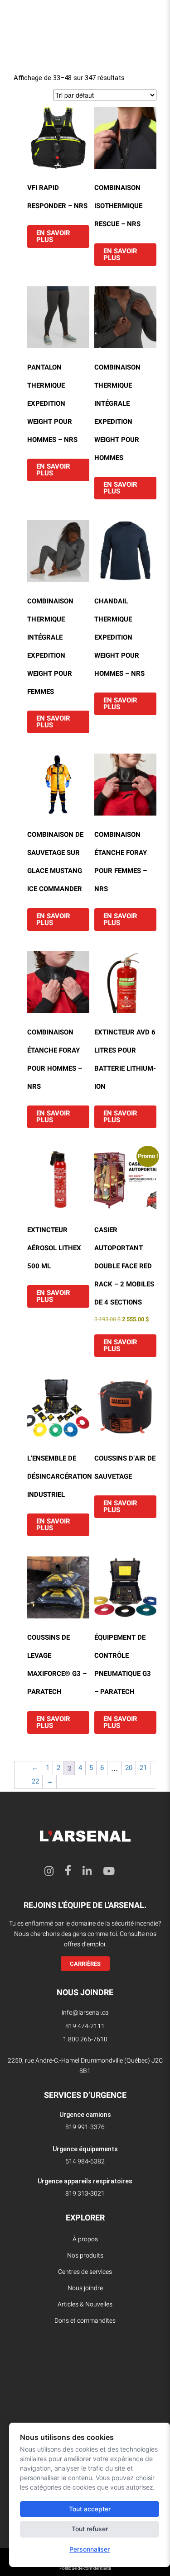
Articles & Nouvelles (85, 2304)
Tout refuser (90, 2529)
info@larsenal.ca (85, 2013)
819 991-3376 (85, 2127)
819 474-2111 (85, 2026)
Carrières (85, 1964)
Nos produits (85, 2256)
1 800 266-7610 (85, 2039)
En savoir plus (53, 236)
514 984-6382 (85, 2161)
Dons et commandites (85, 2321)
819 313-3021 (85, 2194)
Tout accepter (90, 2509)
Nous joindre (85, 2288)
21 (143, 1768)
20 (129, 1768)
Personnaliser (90, 2549)
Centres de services (85, 2272)
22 (35, 1781)
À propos (85, 2239)
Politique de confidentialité (85, 2568)
